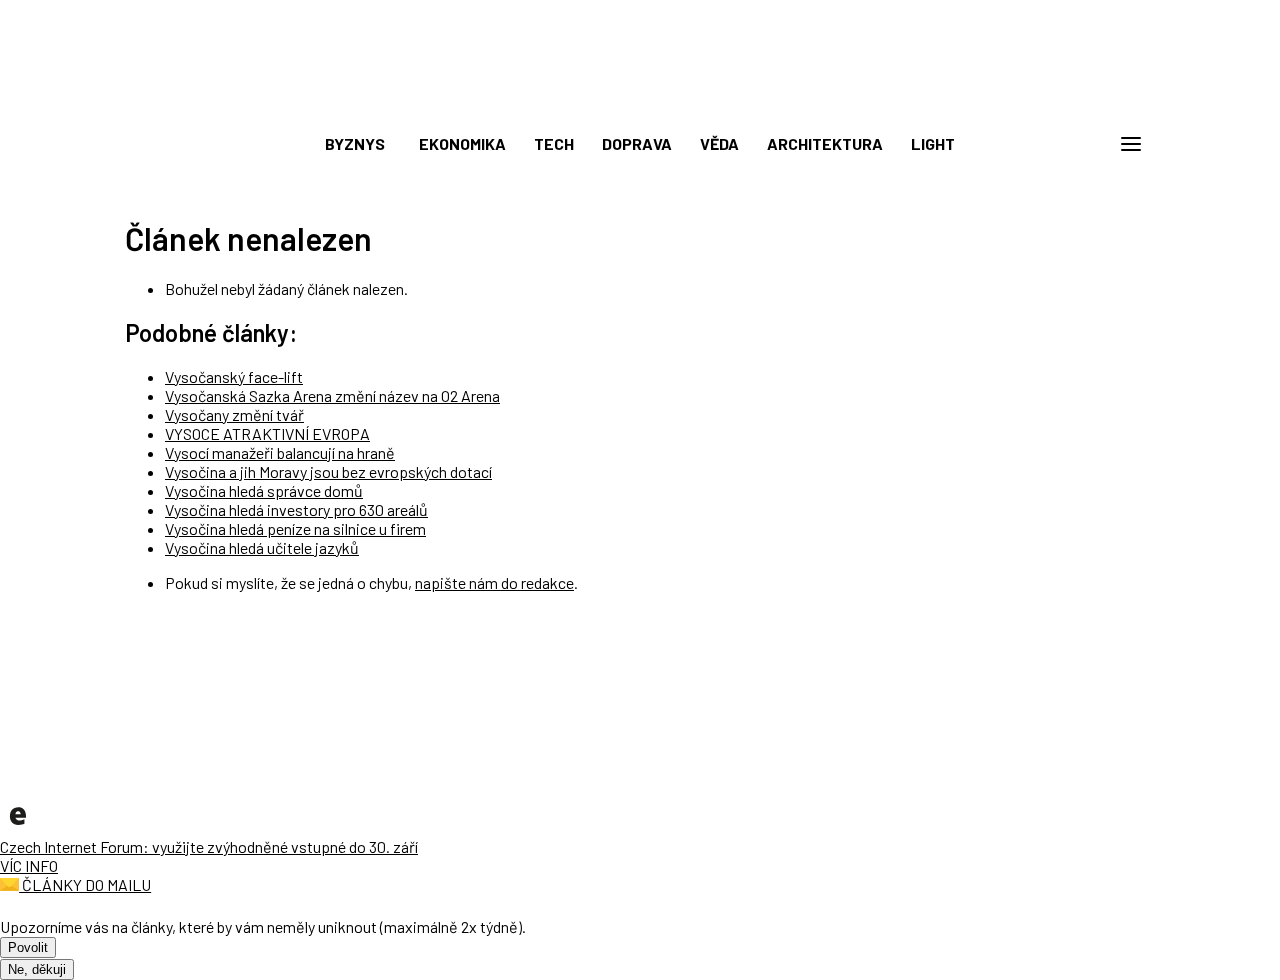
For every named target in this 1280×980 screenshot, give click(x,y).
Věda (719, 143)
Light (933, 143)
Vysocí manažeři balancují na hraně (280, 452)
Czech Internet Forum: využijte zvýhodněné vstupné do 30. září (209, 846)
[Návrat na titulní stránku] (640, 100)
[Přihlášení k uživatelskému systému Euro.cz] (1035, 144)
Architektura (825, 143)
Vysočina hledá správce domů (264, 490)
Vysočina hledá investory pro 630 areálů (296, 509)
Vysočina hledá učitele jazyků (262, 547)
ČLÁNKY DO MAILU (85, 884)
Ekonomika (462, 143)
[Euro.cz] (18, 827)
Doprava (637, 143)
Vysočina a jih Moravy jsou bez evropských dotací (328, 471)
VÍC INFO (29, 865)
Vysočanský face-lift (234, 376)
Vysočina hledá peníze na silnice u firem (295, 528)
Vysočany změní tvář (234, 414)
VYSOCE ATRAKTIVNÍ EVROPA (267, 433)
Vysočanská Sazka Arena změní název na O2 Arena (332, 395)
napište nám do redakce (494, 582)
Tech (554, 143)
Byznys (355, 143)
